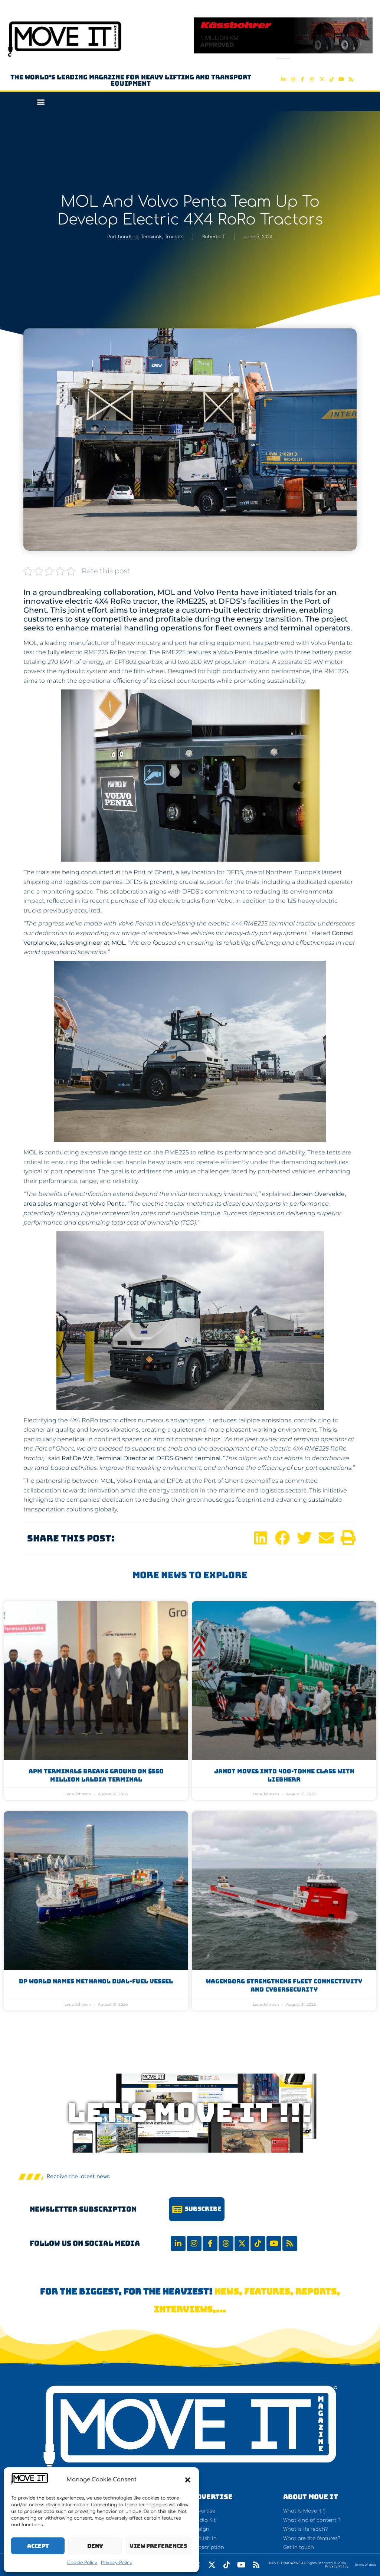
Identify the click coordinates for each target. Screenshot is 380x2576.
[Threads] (312, 79)
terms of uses (366, 2564)
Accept (38, 2546)
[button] (188, 2480)
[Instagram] (293, 79)
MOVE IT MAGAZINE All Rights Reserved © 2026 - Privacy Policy (309, 2565)
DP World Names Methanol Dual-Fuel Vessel (96, 1981)
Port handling (123, 237)
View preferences (158, 2546)
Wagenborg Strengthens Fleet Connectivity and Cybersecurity (284, 1985)
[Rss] (351, 79)
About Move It (311, 2497)
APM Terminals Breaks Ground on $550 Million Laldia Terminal (96, 1775)
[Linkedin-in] (283, 79)
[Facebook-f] (302, 79)
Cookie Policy (82, 2563)
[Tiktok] (331, 79)
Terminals (152, 237)
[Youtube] (341, 79)
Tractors (174, 237)
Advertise (212, 2497)
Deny (95, 2546)
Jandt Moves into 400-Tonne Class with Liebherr (284, 1775)
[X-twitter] (322, 79)
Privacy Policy (117, 2563)
